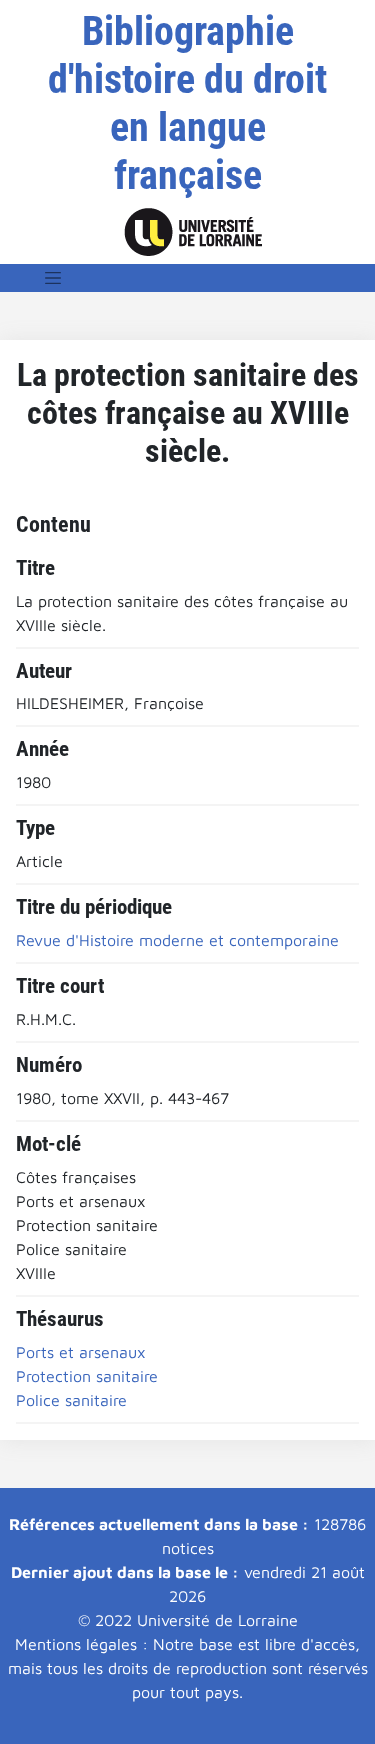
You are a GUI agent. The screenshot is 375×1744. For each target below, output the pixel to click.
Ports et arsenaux (81, 1352)
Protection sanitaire (87, 1376)
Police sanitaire (71, 1400)
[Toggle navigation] (53, 278)
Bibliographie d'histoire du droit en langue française (187, 103)
